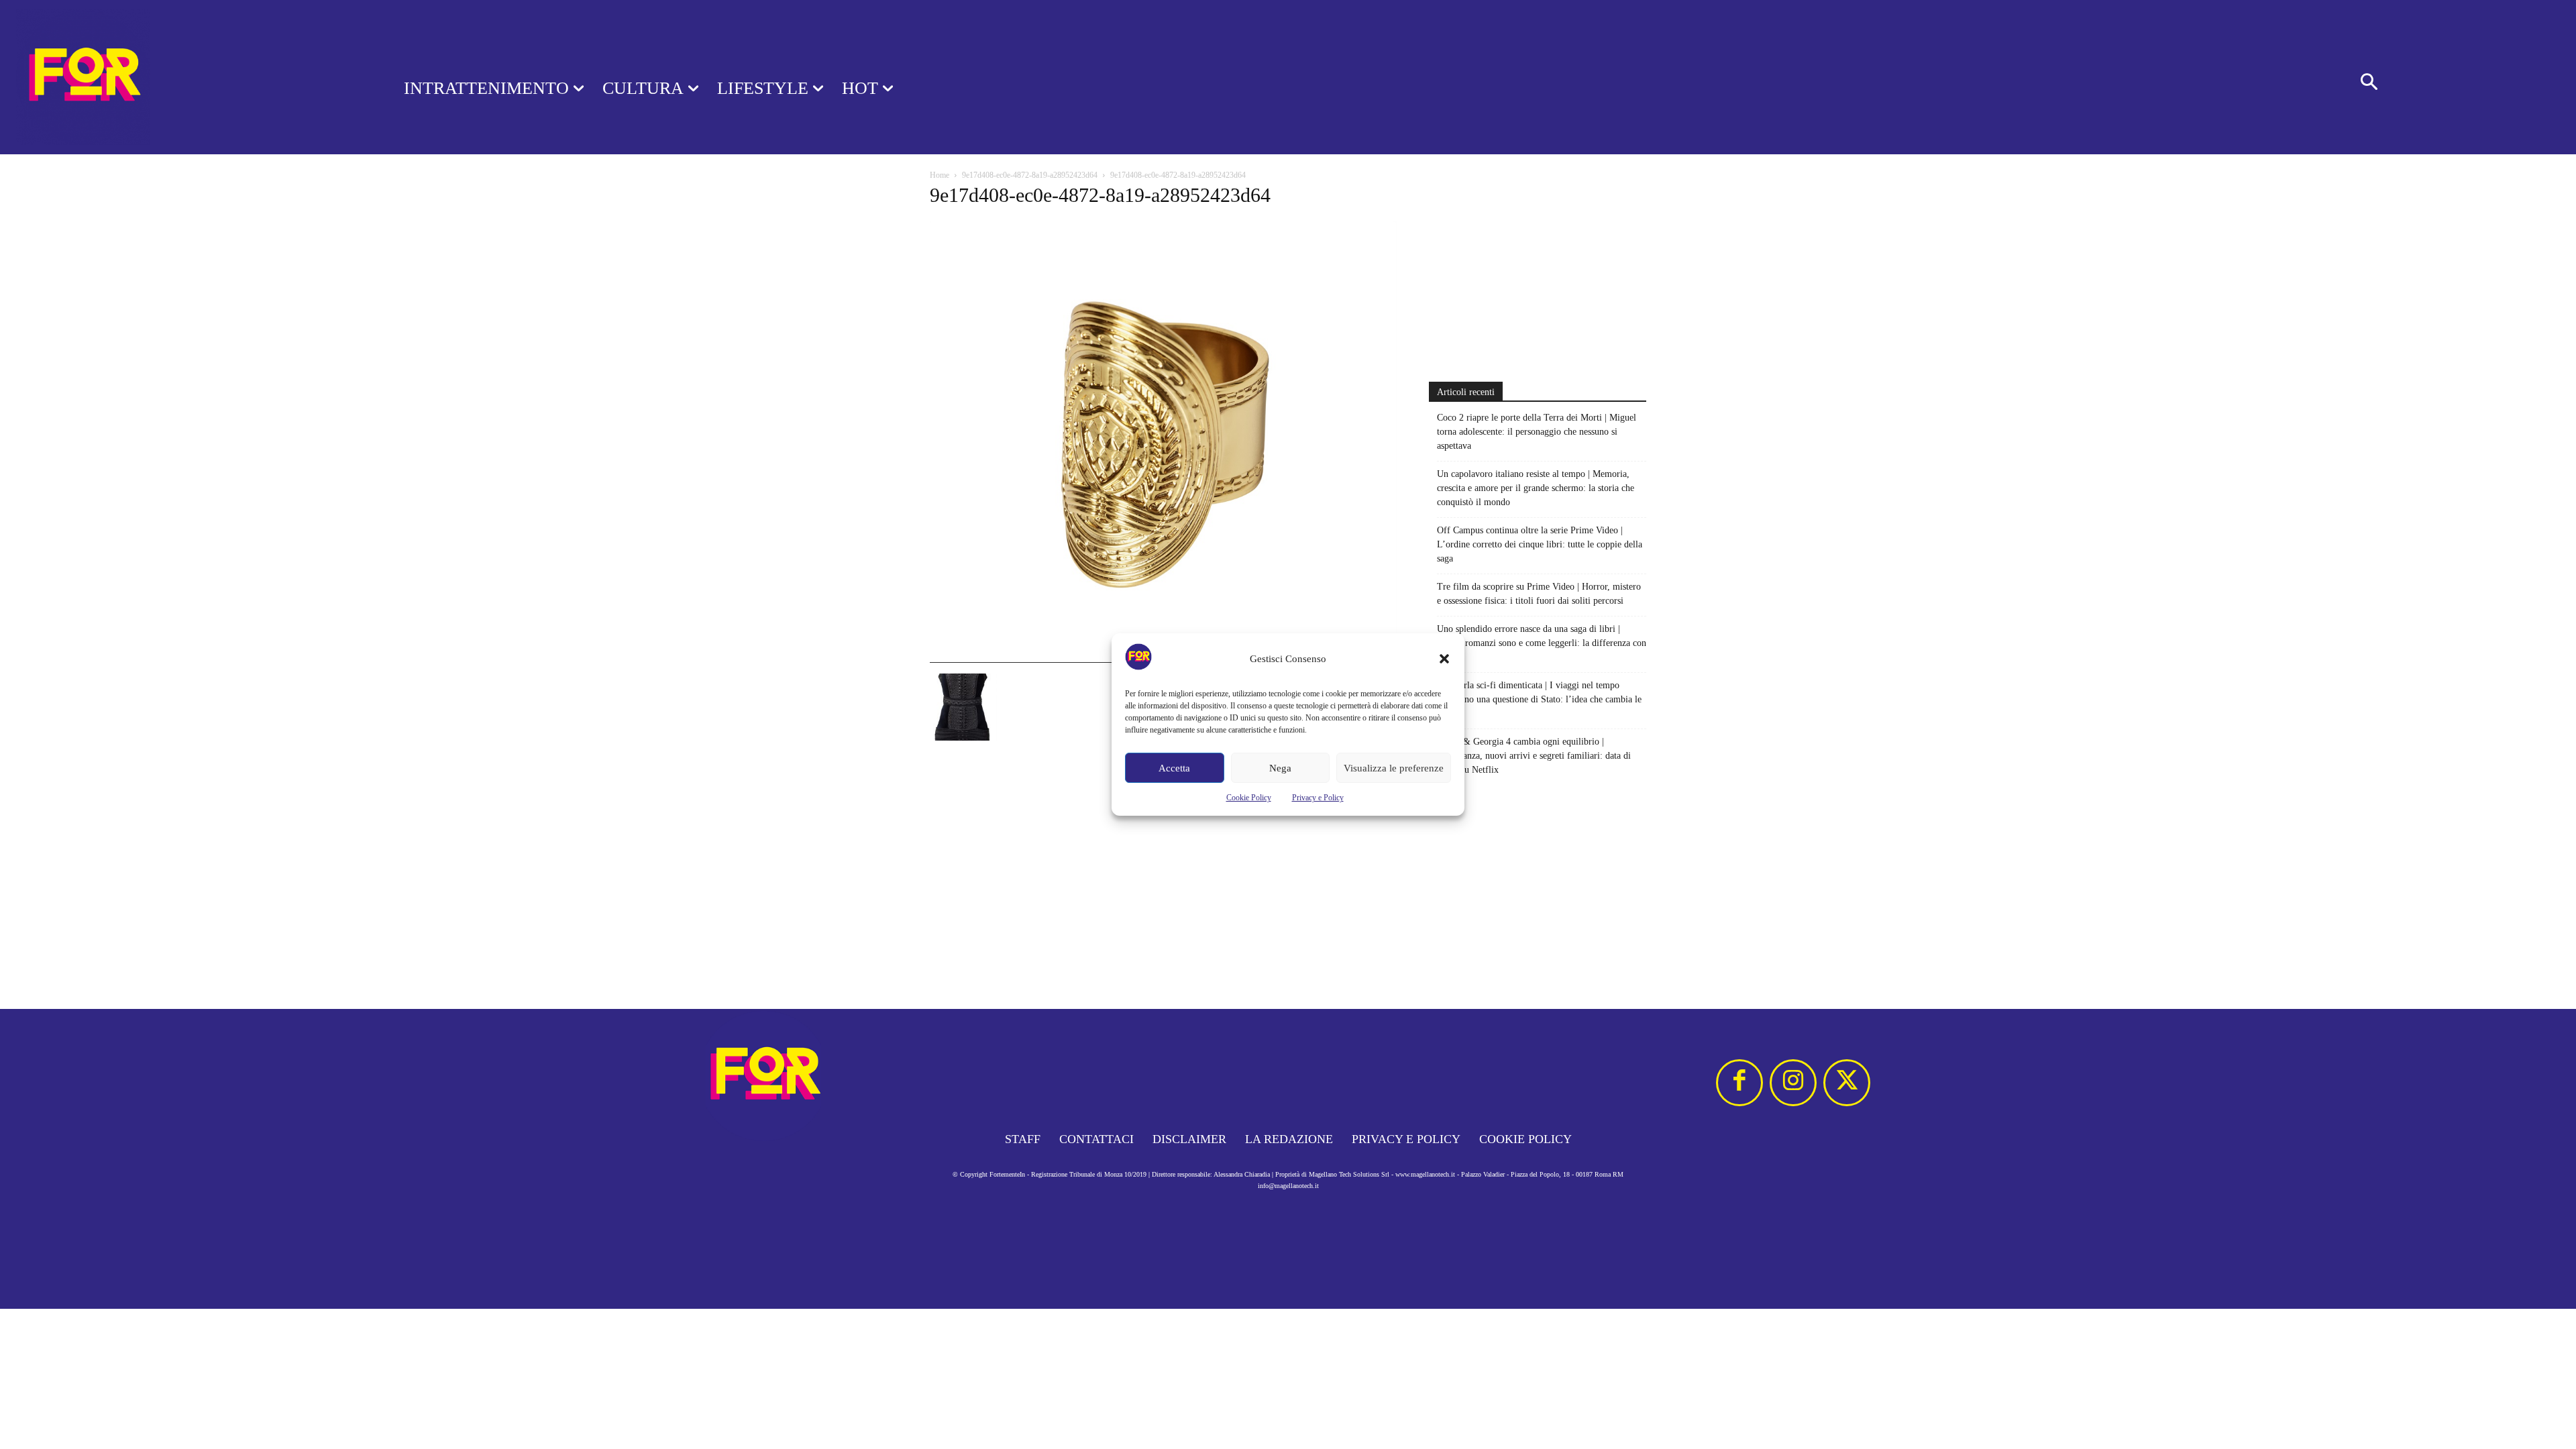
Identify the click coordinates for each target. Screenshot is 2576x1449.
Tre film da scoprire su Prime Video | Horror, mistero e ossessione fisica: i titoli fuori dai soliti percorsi (1539, 594)
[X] (1847, 1083)
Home (940, 175)
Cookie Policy (1249, 798)
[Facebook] (1739, 1083)
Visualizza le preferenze (1394, 768)
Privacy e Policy (1318, 798)
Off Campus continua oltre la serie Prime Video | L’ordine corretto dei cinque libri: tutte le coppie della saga (1540, 544)
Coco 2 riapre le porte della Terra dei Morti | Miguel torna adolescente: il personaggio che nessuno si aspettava (1537, 432)
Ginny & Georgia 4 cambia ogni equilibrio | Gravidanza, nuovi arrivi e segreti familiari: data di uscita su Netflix (1534, 756)
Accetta (1174, 768)
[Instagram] (1793, 1083)
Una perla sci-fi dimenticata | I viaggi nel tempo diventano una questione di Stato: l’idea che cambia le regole (1539, 699)
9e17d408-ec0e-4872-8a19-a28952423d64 (1030, 175)
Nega (1280, 768)
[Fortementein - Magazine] (184, 77)
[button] (1444, 659)
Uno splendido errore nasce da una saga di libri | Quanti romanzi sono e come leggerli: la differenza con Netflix (1542, 643)
